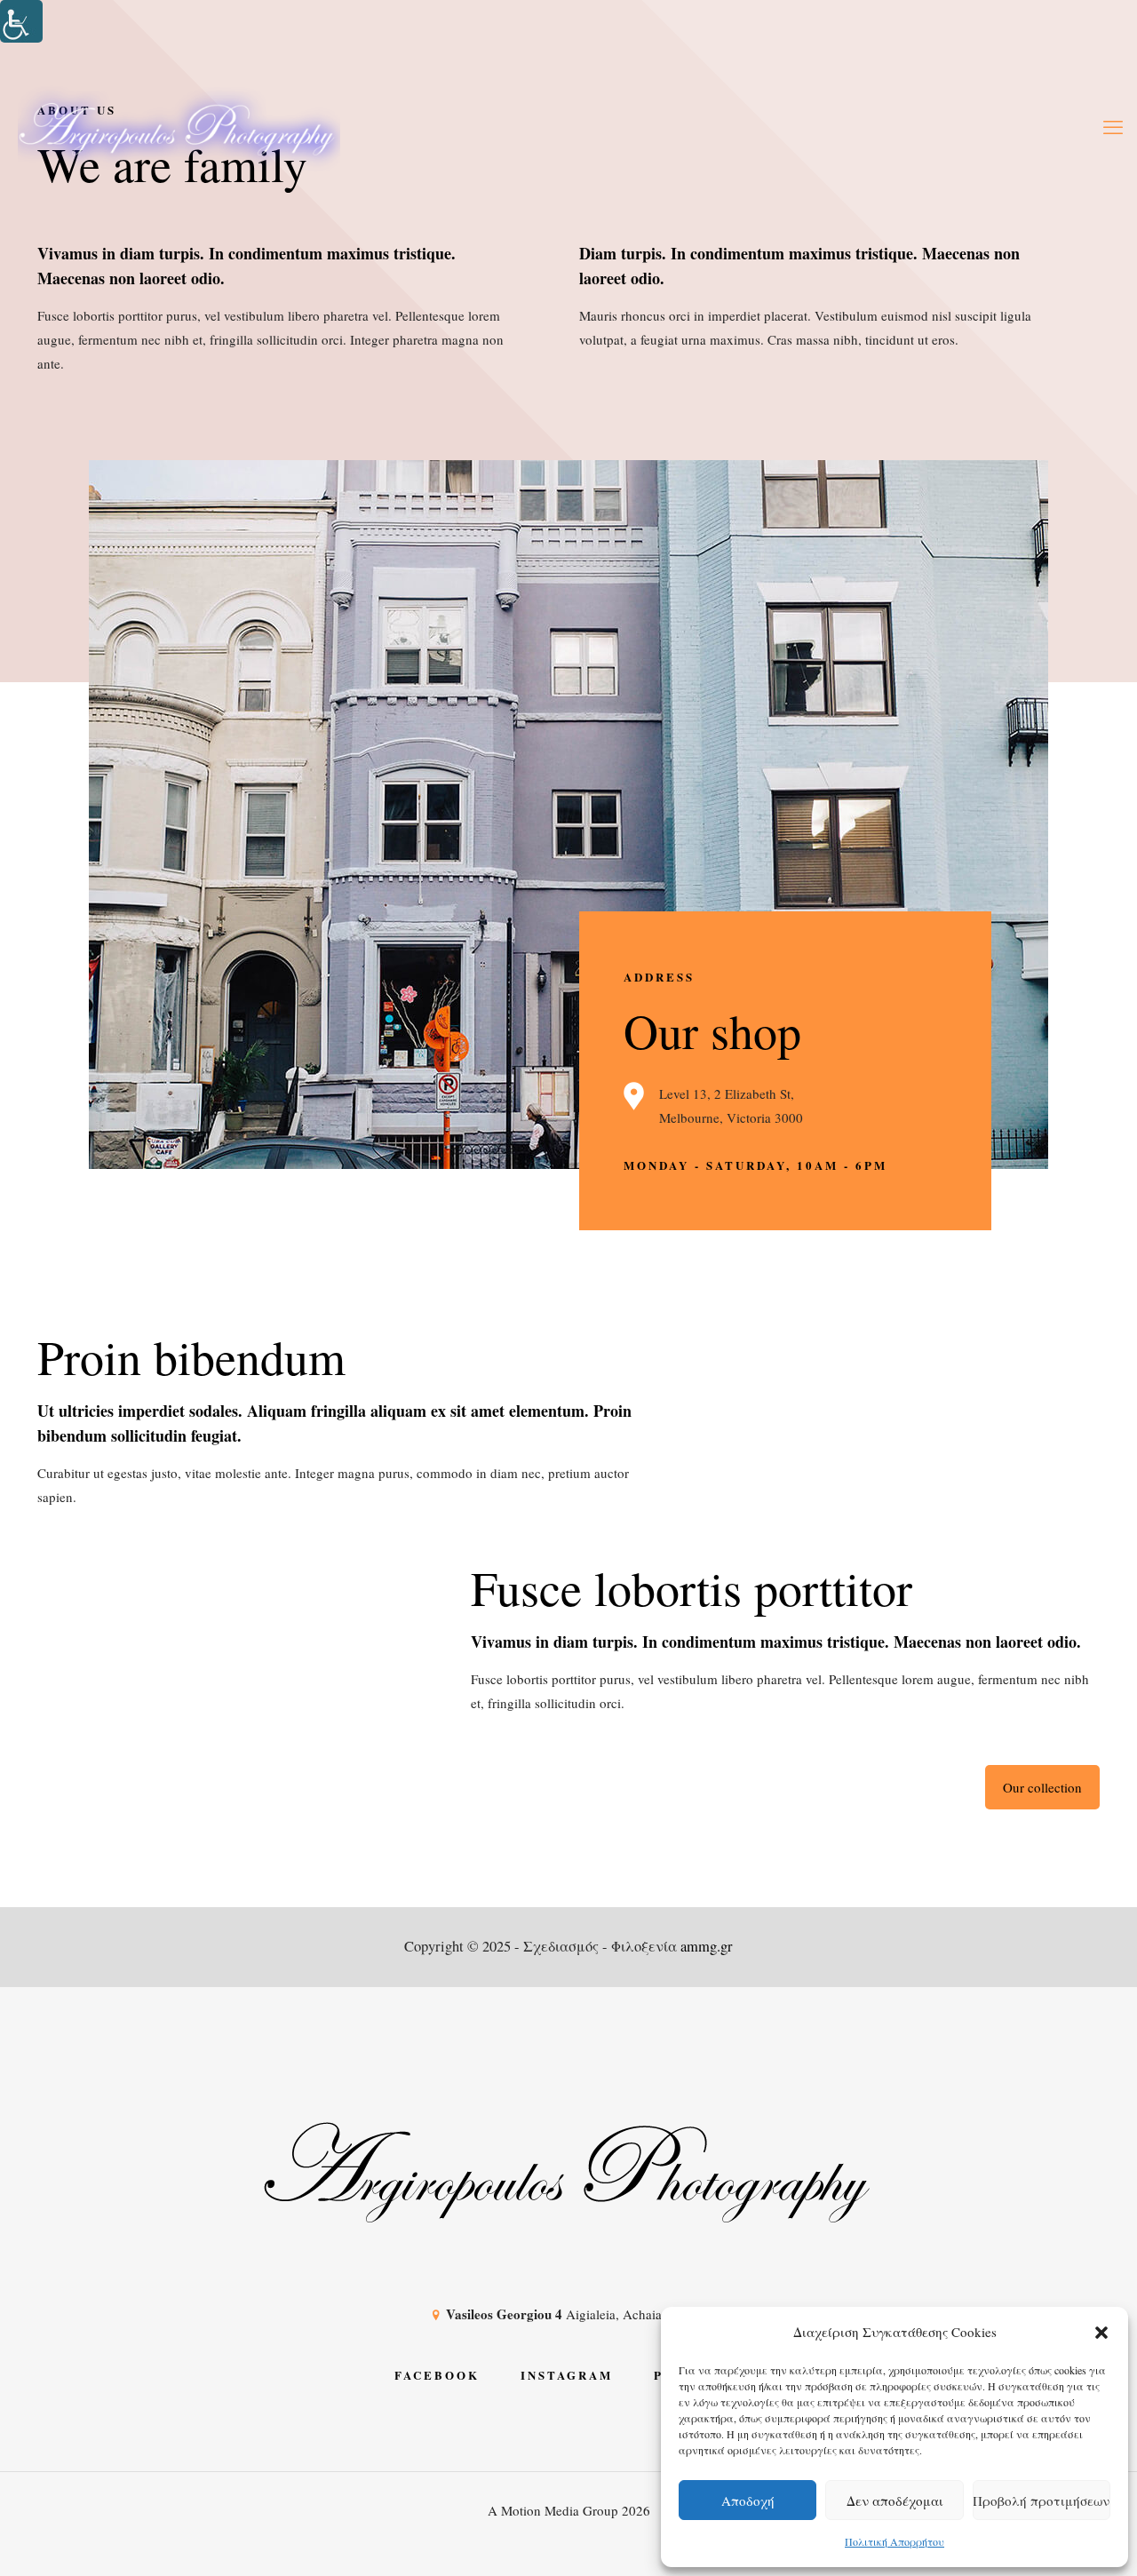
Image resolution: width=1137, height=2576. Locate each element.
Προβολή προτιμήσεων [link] (1041, 2500)
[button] (1101, 2333)
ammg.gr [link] (707, 1946)
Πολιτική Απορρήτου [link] (894, 2541)
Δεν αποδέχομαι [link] (895, 2500)
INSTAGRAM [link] (567, 2375)
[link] (21, 21)
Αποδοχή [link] (748, 2500)
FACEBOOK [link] (437, 2375)
